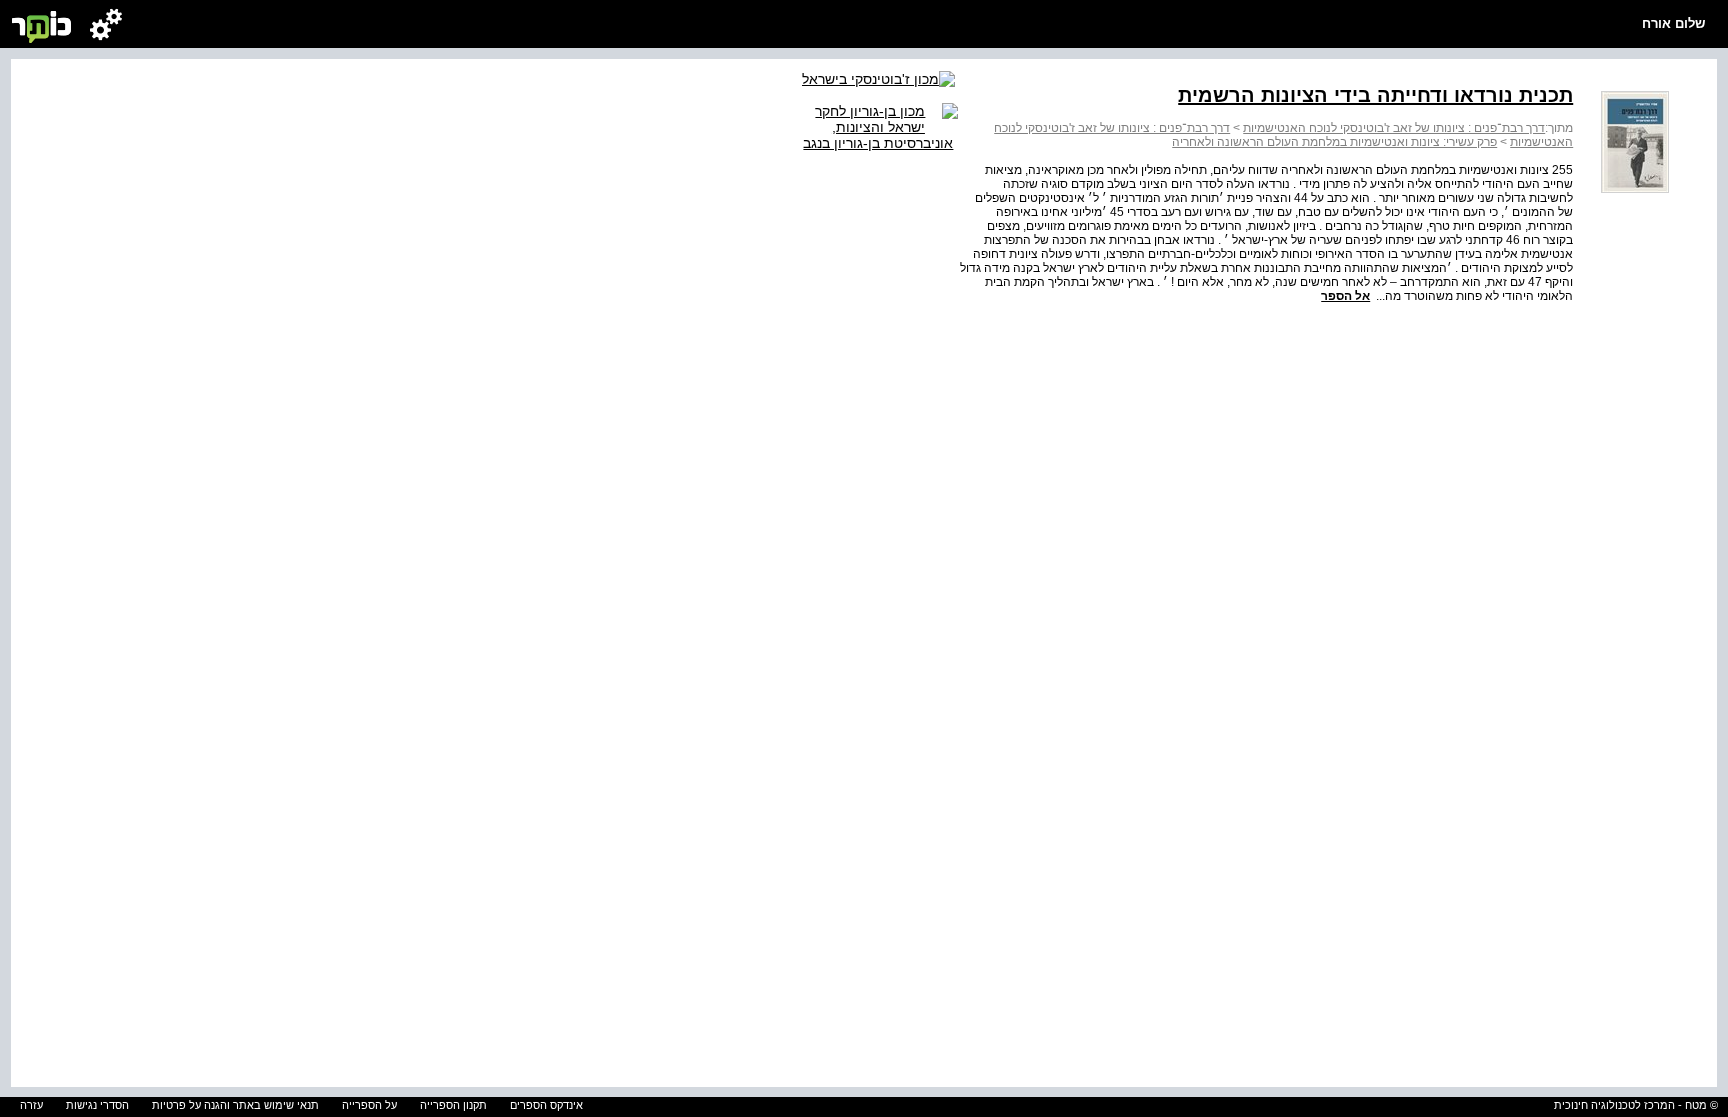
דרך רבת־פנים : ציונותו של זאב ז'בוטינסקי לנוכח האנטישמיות (1394, 128)
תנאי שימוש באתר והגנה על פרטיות (235, 1105)
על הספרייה (369, 1105)
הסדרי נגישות (97, 1105)
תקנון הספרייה (453, 1105)
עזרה (31, 1105)
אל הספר (1345, 296)
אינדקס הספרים (546, 1105)
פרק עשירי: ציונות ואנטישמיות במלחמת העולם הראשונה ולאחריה (1334, 142)
